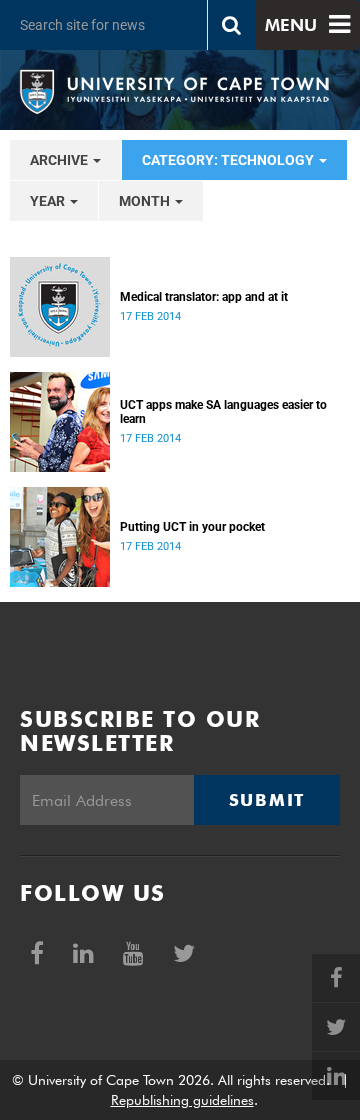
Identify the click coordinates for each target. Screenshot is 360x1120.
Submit (267, 800)
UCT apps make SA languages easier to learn (223, 412)
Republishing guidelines (182, 1100)
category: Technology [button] (229, 160)
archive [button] (60, 160)
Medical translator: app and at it (204, 297)
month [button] (146, 201)
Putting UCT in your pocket (192, 527)
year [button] (49, 201)
